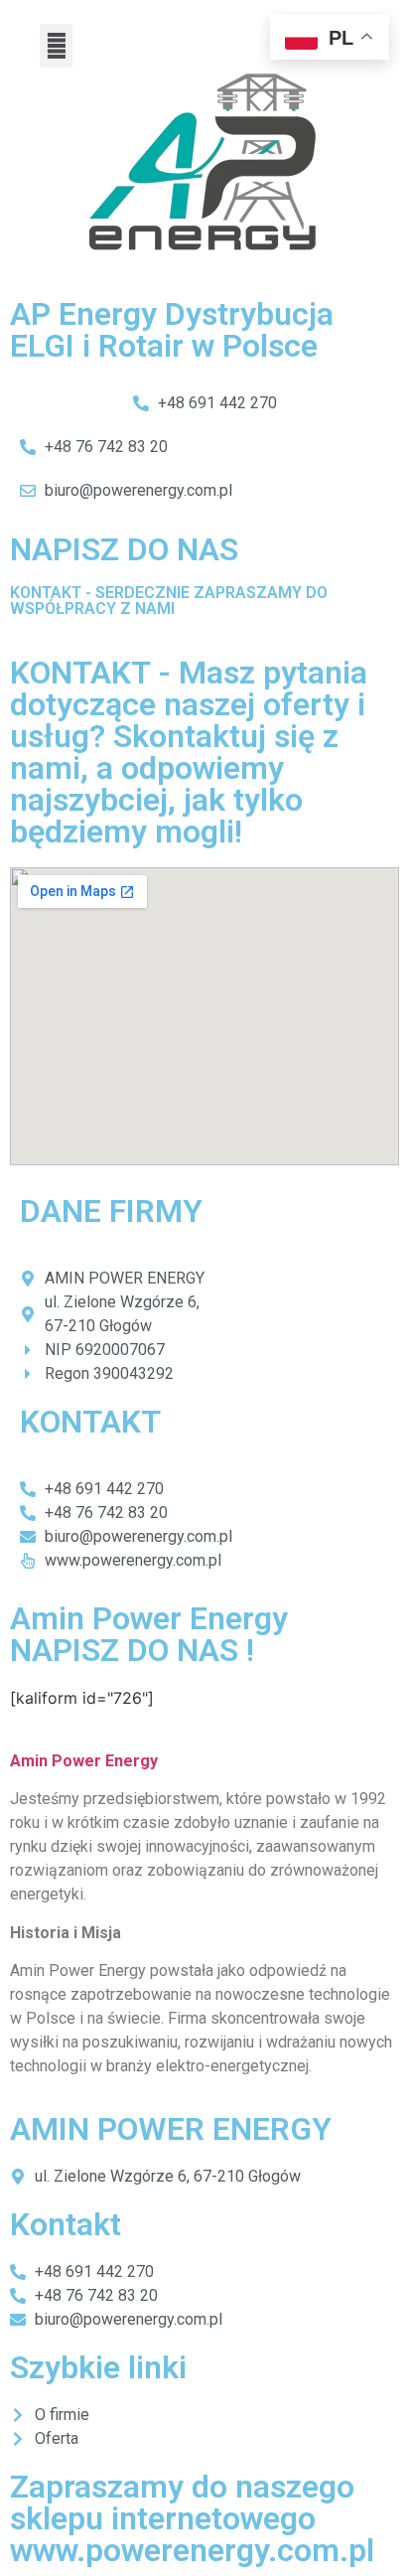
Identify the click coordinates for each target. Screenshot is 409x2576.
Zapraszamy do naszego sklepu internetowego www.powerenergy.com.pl (192, 2518)
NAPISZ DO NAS (124, 549)
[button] (56, 46)
